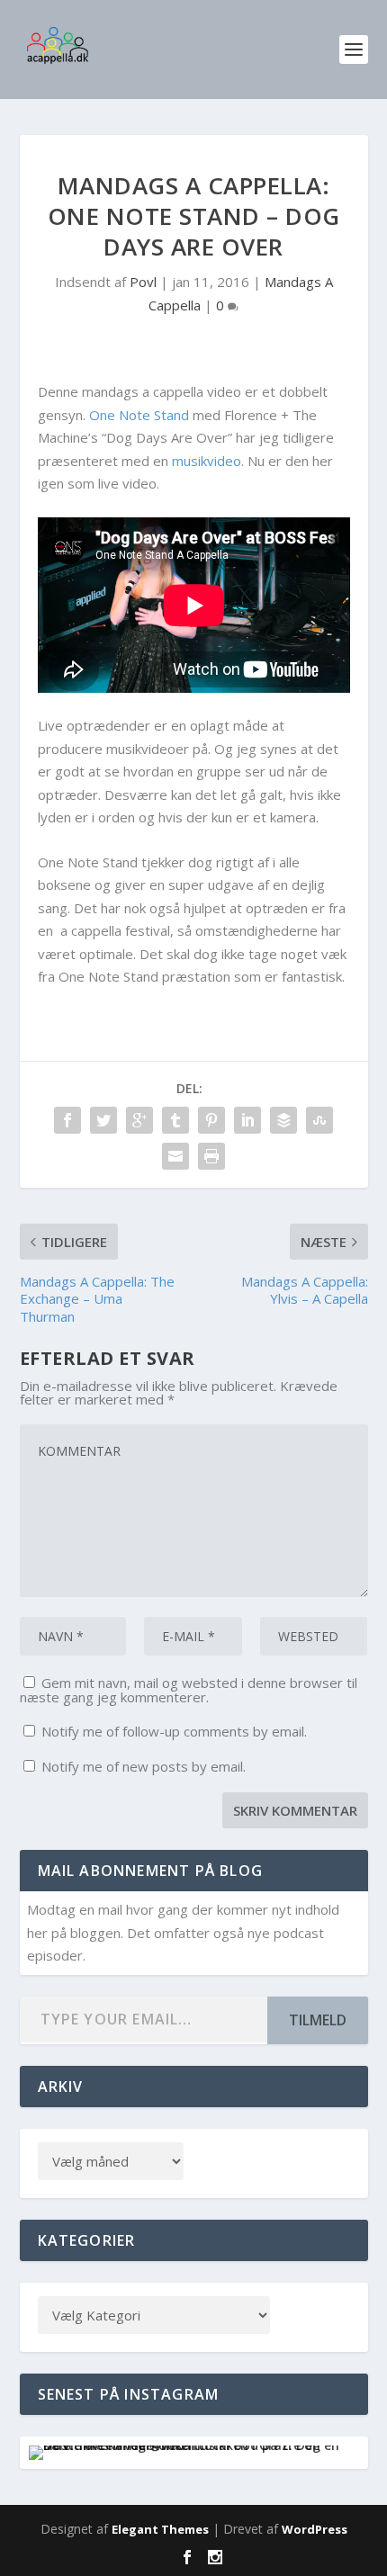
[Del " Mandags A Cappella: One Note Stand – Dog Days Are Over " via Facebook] (67, 1120)
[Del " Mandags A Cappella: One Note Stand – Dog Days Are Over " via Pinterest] (211, 1120)
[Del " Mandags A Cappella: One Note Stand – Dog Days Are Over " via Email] (175, 1156)
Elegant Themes (160, 2529)
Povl (143, 282)
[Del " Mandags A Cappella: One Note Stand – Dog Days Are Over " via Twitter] (103, 1120)
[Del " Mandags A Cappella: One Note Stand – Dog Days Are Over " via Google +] (139, 1120)
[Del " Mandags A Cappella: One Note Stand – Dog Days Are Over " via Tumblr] (175, 1120)
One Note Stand (139, 415)
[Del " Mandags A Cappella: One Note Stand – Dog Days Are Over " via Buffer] (283, 1120)
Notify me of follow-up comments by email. (174, 1731)
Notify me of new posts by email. (144, 1766)
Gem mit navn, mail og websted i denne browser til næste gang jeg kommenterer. (189, 1690)
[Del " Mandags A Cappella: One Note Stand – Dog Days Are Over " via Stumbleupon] (319, 1120)
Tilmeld (318, 2020)
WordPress (315, 2529)
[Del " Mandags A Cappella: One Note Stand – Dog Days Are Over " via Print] (211, 1156)
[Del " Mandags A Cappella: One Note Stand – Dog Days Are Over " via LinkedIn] (247, 1120)
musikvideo (207, 461)
